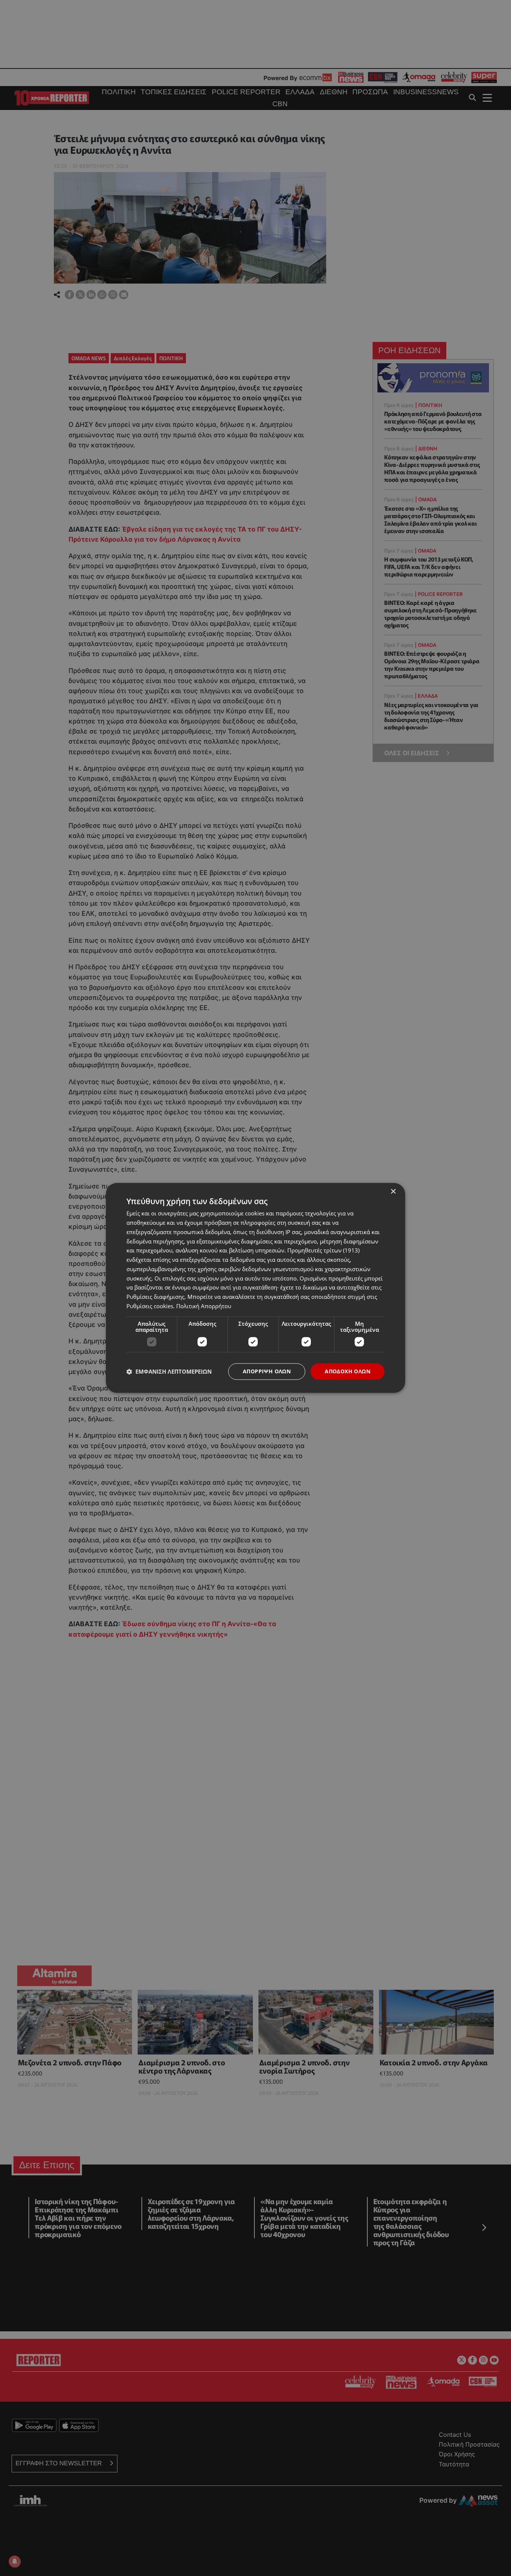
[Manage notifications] (15, 2561)
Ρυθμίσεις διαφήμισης (155, 1297)
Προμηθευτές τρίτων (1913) (323, 1251)
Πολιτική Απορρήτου (204, 1306)
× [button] (393, 1192)
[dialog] (255, 1288)
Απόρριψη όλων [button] (267, 1371)
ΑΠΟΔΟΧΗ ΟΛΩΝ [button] (348, 1371)
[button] (169, 1371)
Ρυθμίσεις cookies (150, 1306)
